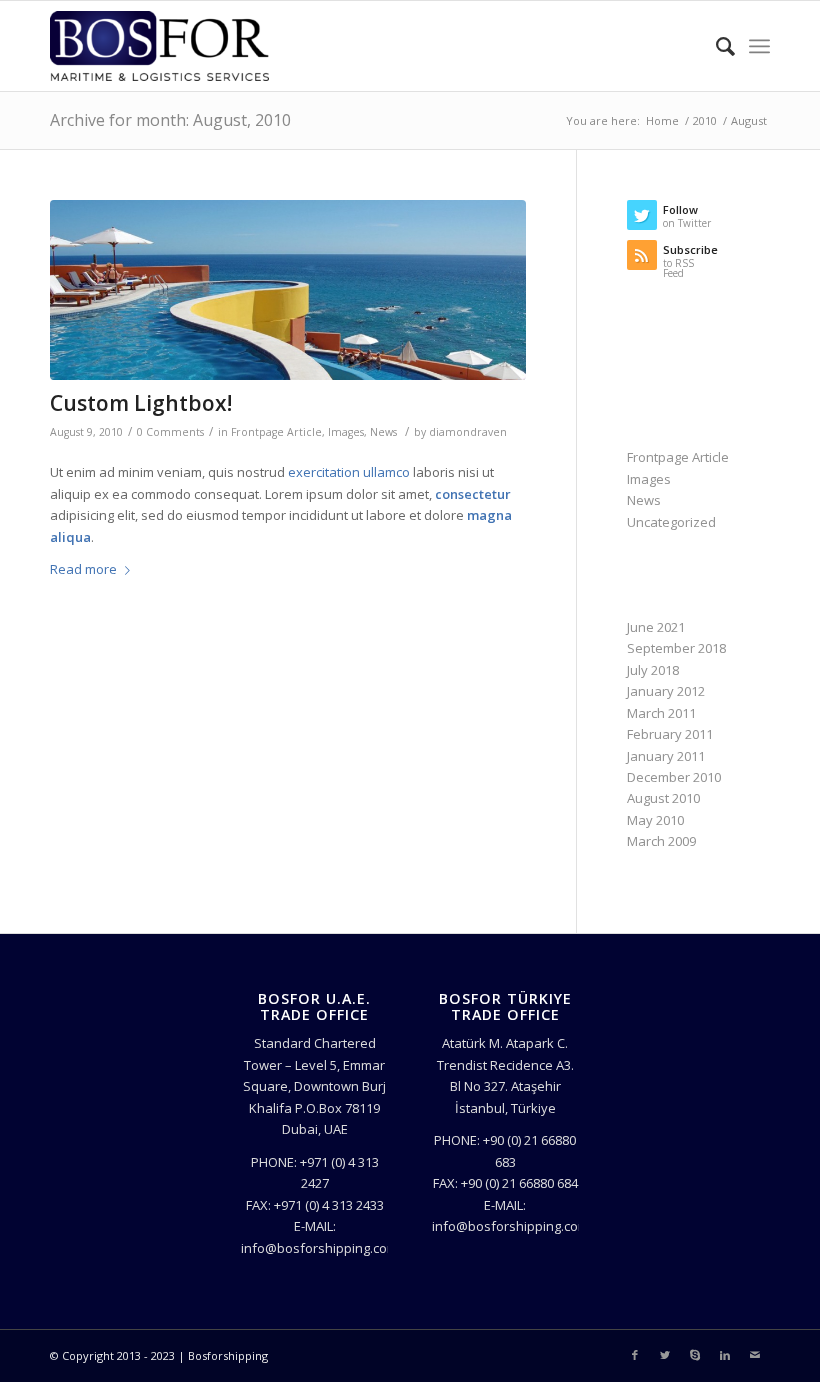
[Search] (715, 46)
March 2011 (661, 713)
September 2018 (676, 648)
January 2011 (666, 756)
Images (346, 432)
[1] (288, 290)
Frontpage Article (276, 432)
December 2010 (674, 777)
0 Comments (170, 432)
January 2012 (666, 691)
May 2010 (655, 820)
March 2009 (661, 841)
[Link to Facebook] (635, 1355)
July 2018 (653, 670)
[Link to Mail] (755, 1355)
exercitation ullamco (349, 472)
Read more (83, 569)
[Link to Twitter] (665, 1355)
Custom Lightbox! (141, 403)
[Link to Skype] (695, 1355)
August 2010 (663, 798)
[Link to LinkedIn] (725, 1355)
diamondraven (468, 432)
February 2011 (670, 734)
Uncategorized (671, 522)
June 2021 (656, 627)
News (383, 432)
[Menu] (759, 46)
